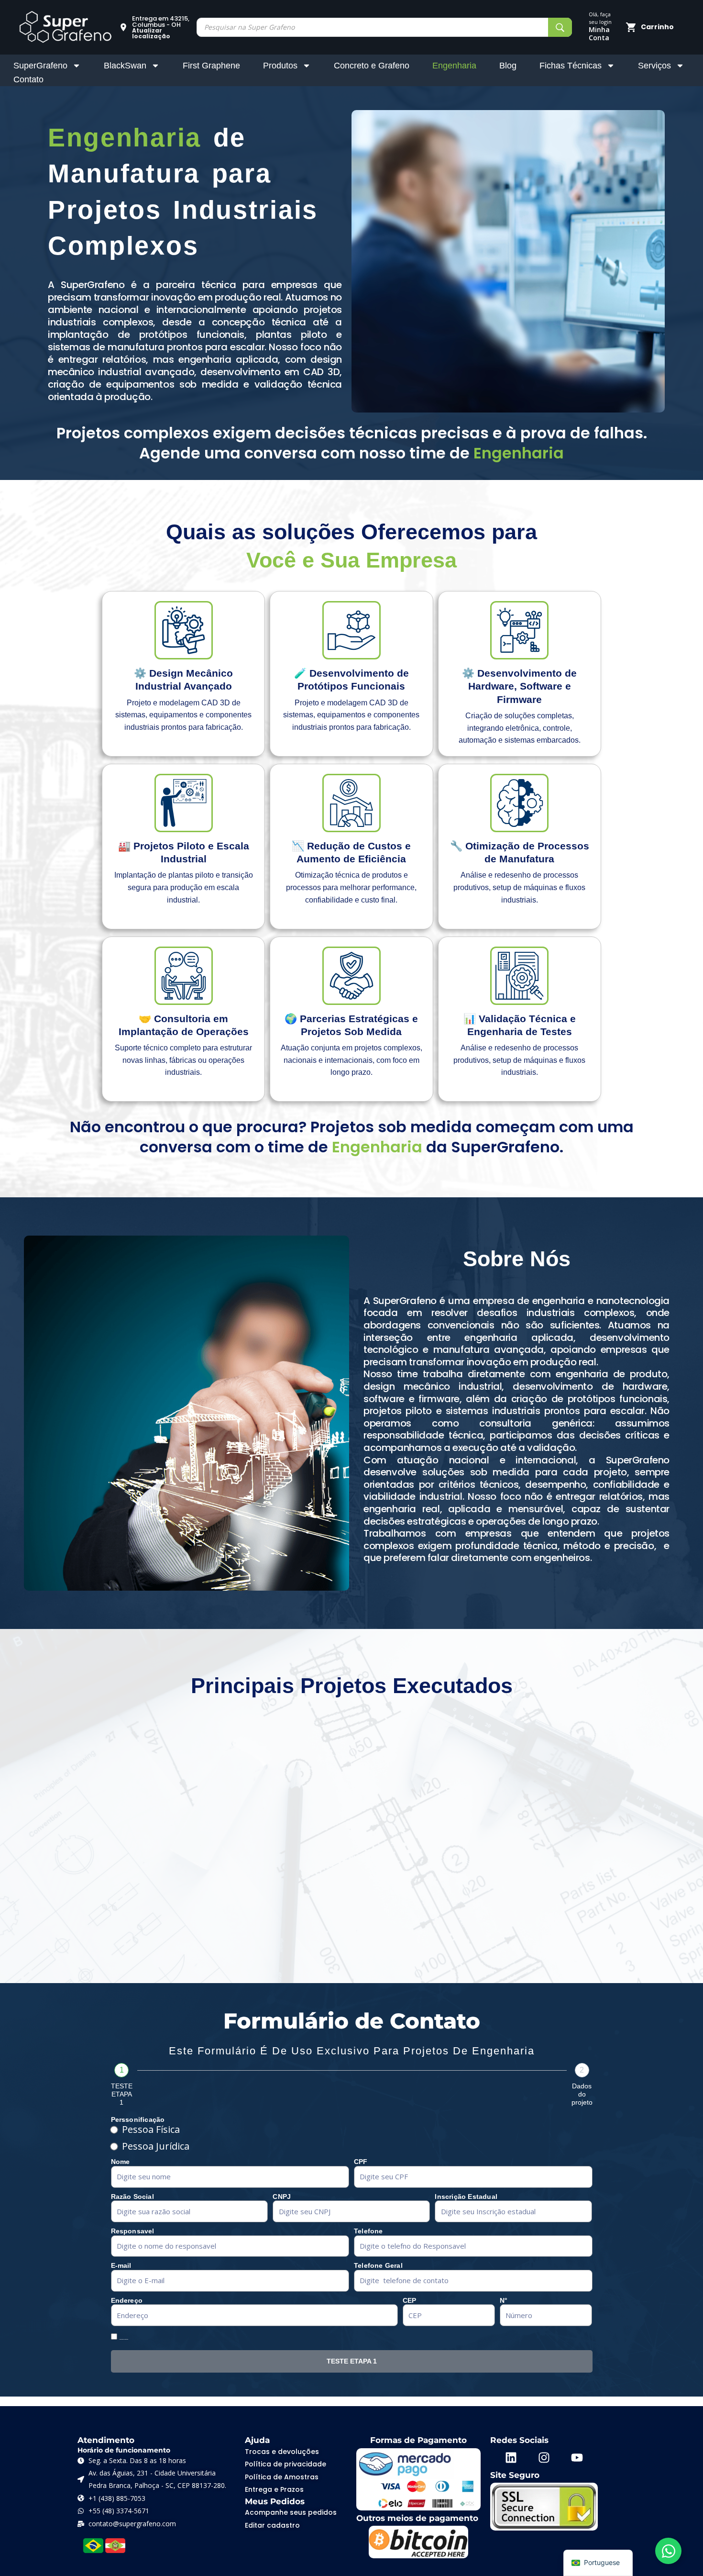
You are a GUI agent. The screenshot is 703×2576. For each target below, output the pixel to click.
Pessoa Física (151, 2130)
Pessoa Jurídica (156, 2146)
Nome (121, 2162)
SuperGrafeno (40, 66)
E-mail (121, 2265)
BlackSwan (125, 66)
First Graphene (211, 66)
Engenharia (454, 66)
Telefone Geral (378, 2265)
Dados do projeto (582, 2094)
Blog (508, 66)
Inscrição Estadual (466, 2197)
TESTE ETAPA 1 (122, 2094)
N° (504, 2300)
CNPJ (282, 2197)
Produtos (280, 66)
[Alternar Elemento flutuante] (668, 2551)
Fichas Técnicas (571, 66)
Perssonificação (138, 2119)
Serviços (654, 66)
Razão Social (132, 2197)
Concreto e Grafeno (372, 66)
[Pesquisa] (560, 27)
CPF (361, 2162)
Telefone (368, 2231)
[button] (154, 27)
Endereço (127, 2300)
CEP (410, 2300)
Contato (28, 79)
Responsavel (133, 2231)
